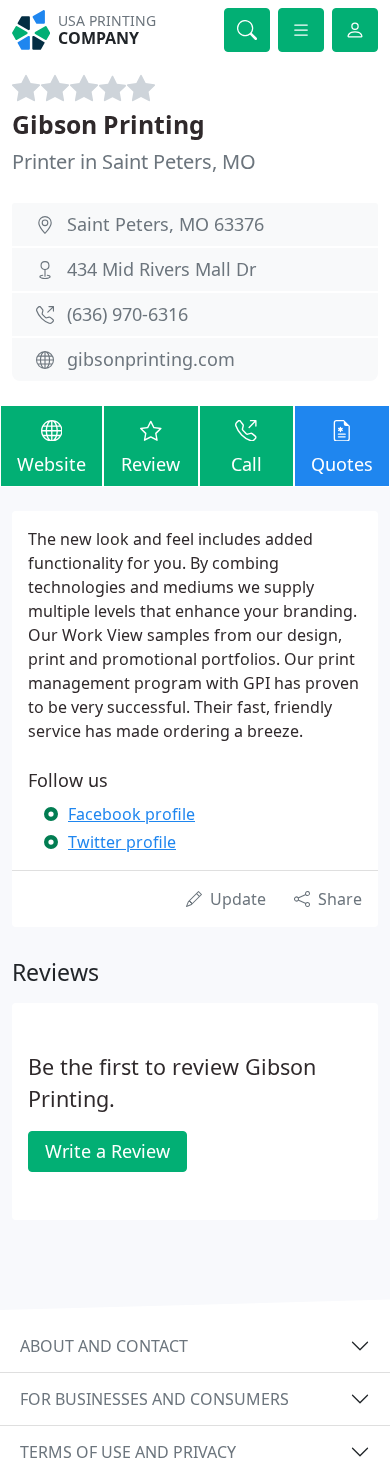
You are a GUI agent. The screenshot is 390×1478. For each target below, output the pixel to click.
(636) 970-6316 (127, 314)
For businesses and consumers (154, 1399)
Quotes (342, 464)
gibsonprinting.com (151, 359)
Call (246, 464)
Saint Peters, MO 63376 (165, 224)
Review (150, 464)
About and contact (104, 1346)
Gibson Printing (108, 124)
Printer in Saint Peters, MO (134, 161)
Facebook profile (131, 814)
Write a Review (107, 1151)
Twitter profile (122, 842)
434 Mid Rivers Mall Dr (161, 269)
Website (51, 464)
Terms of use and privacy (128, 1452)
